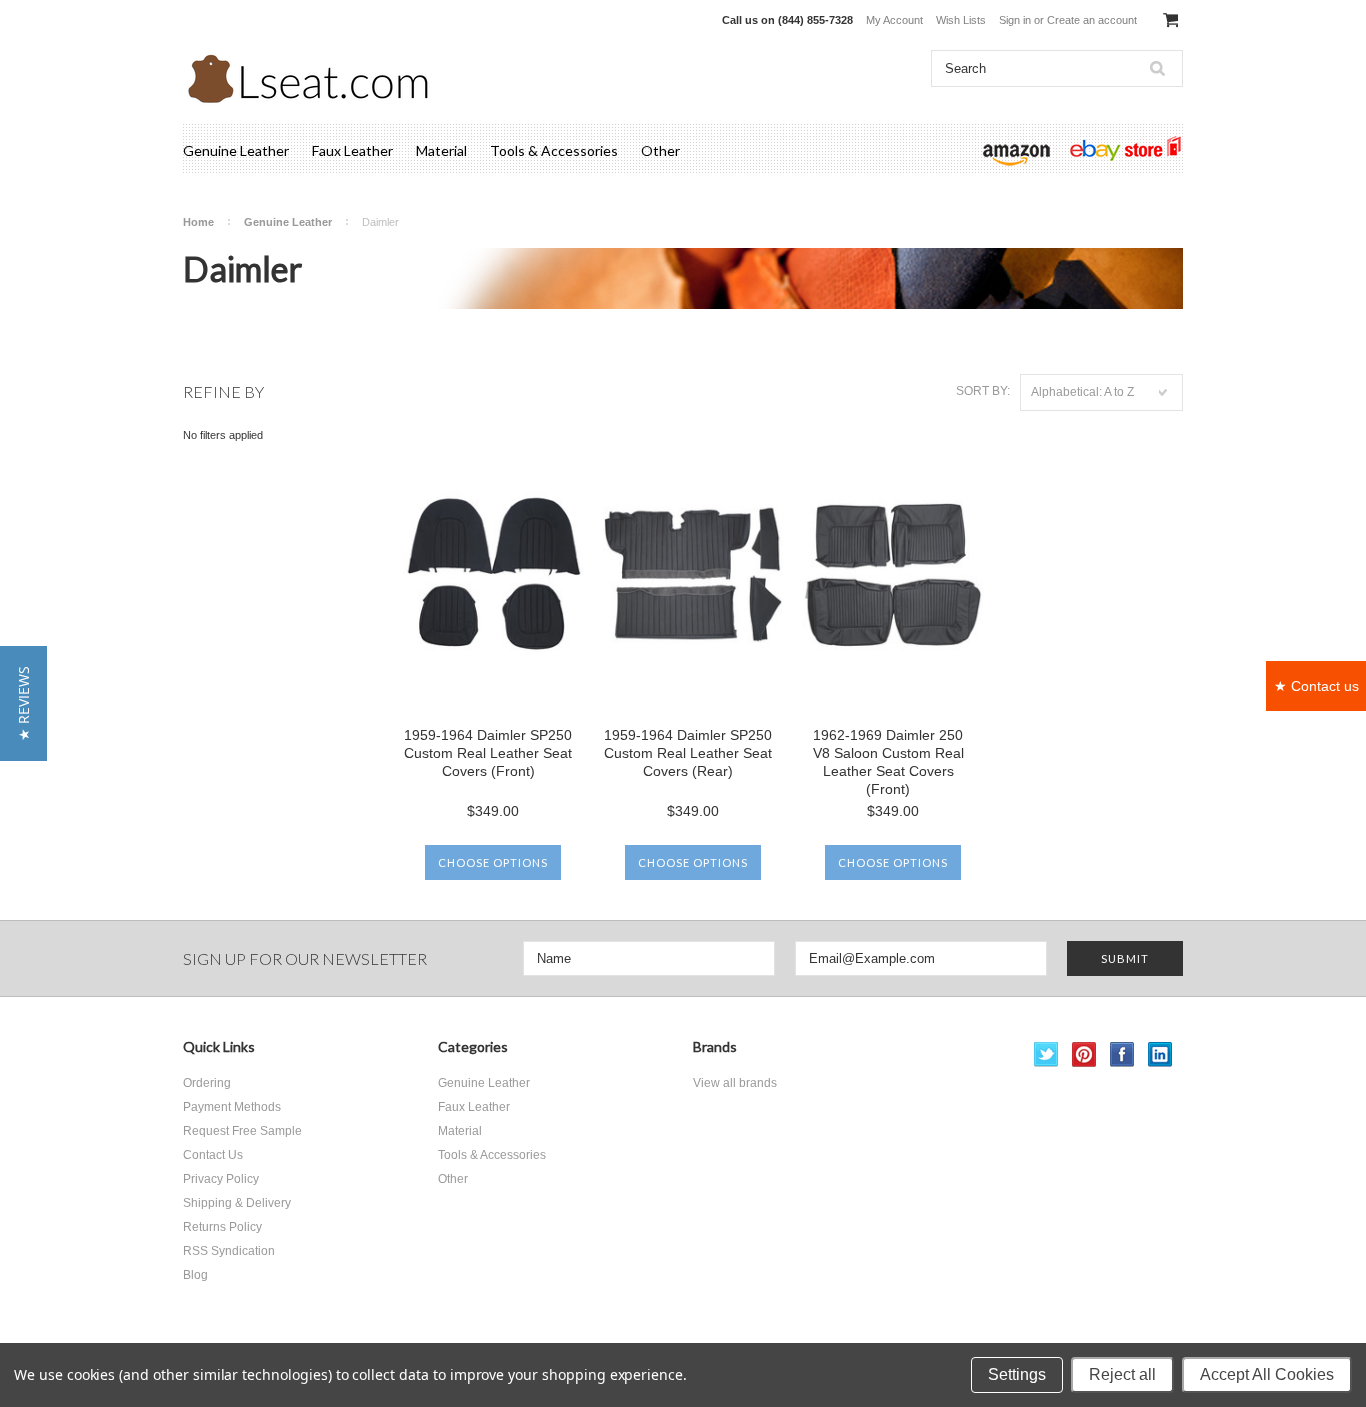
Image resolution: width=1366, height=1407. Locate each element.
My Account (894, 20)
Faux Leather (352, 150)
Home (198, 222)
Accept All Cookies (1267, 1374)
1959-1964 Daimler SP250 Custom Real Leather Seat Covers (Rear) (688, 753)
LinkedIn (1160, 1054)
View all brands (735, 1083)
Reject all (1122, 1374)
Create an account (1092, 20)
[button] (23, 703)
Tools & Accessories (554, 150)
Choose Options (493, 862)
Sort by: (983, 391)
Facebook (1122, 1054)
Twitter (1046, 1054)
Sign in (1015, 20)
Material (441, 150)
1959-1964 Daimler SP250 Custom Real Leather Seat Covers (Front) (488, 753)
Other (660, 150)
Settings (1017, 1374)
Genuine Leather (236, 150)
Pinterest (1084, 1054)
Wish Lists (961, 20)
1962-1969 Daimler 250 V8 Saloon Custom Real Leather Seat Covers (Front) (888, 762)
